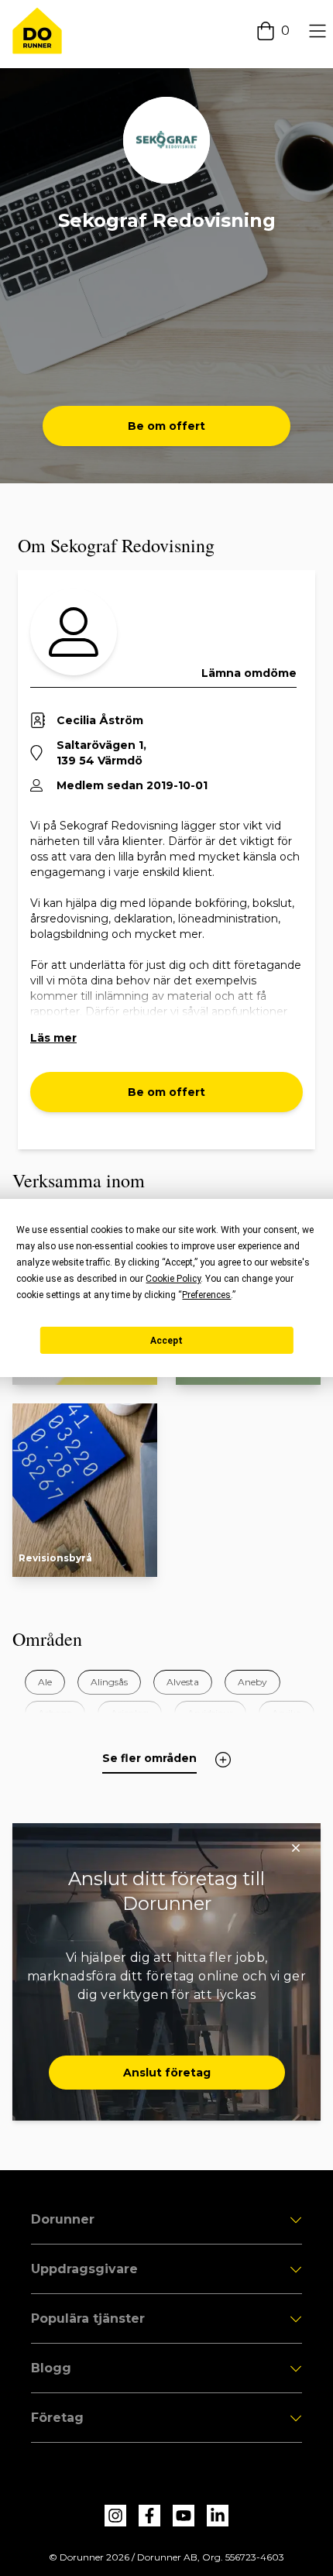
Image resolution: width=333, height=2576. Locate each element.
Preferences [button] (206, 1295)
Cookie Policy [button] (173, 1279)
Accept (166, 1341)
